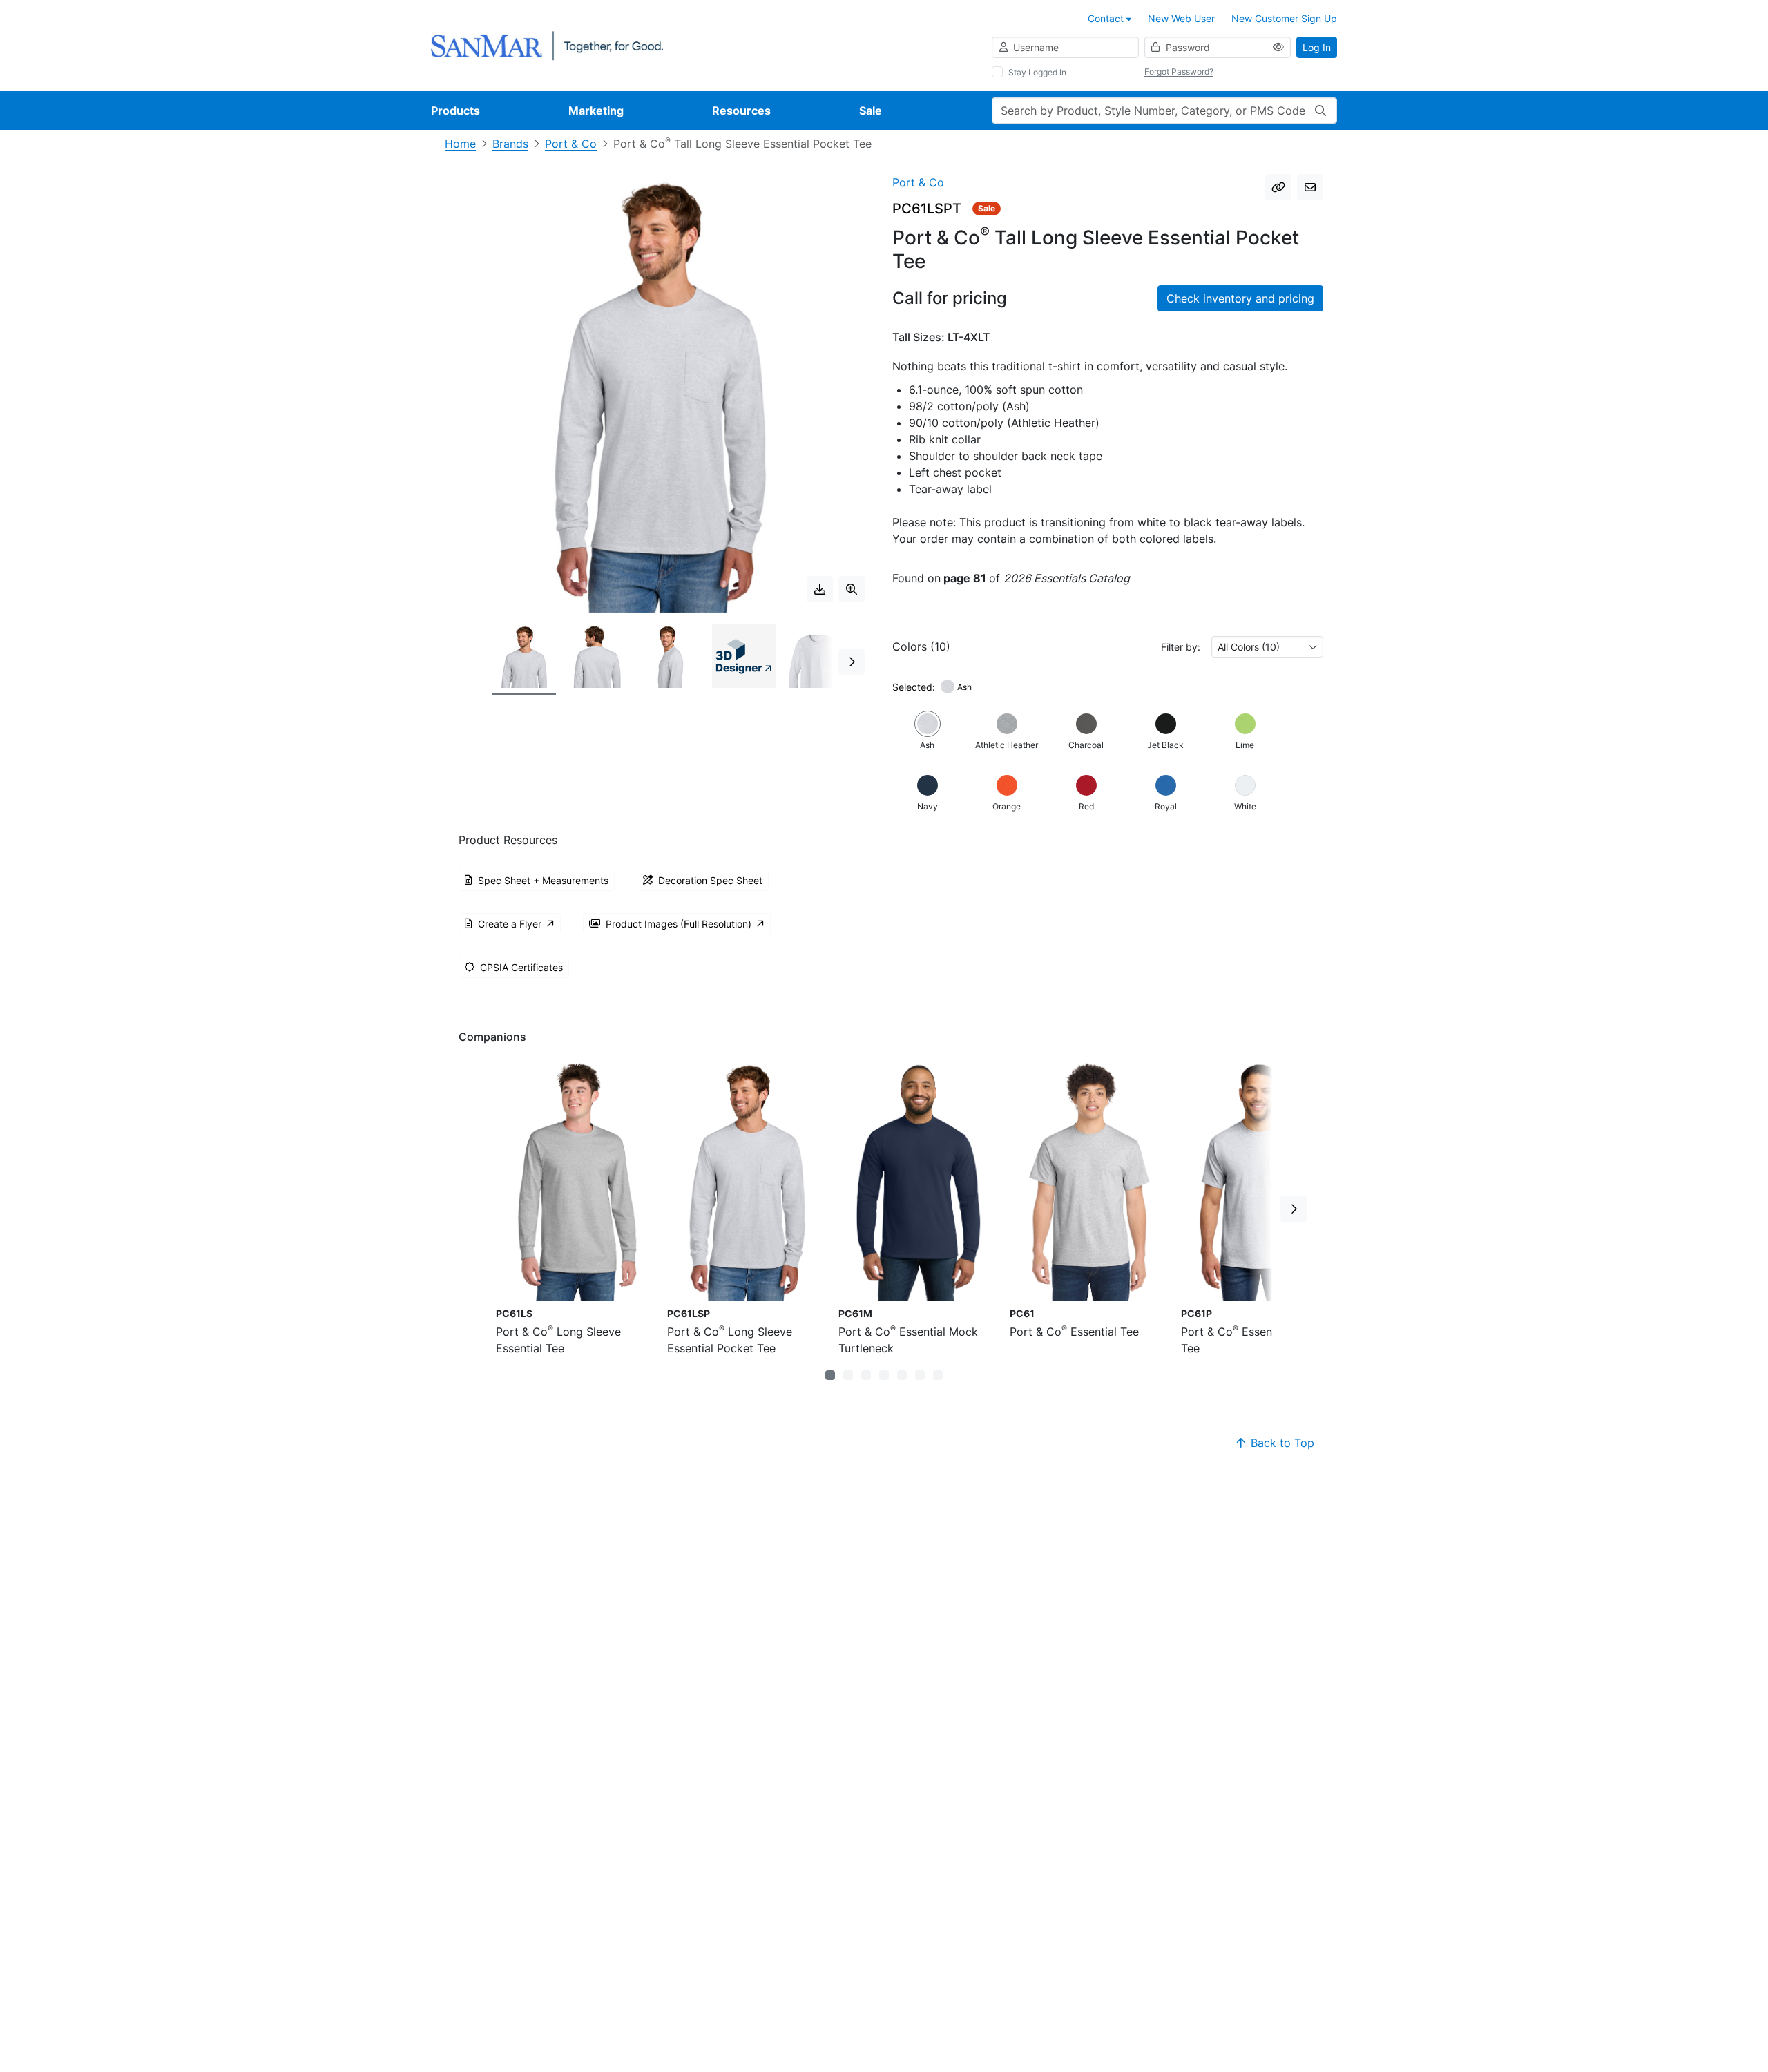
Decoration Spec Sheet (710, 880)
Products (455, 111)
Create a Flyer (510, 924)
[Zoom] (852, 589)
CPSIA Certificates (521, 967)
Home (460, 144)
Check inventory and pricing (1240, 298)
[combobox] (1267, 647)
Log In (1317, 47)
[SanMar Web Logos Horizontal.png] (547, 45)
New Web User (1181, 18)
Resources (741, 111)
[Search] (1320, 111)
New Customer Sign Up (1284, 18)
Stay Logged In (1037, 72)
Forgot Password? (1179, 71)
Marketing (596, 111)
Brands (510, 144)
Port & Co (571, 144)
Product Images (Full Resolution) (679, 924)
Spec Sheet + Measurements (543, 880)
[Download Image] (820, 589)
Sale (871, 111)
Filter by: (1181, 647)
